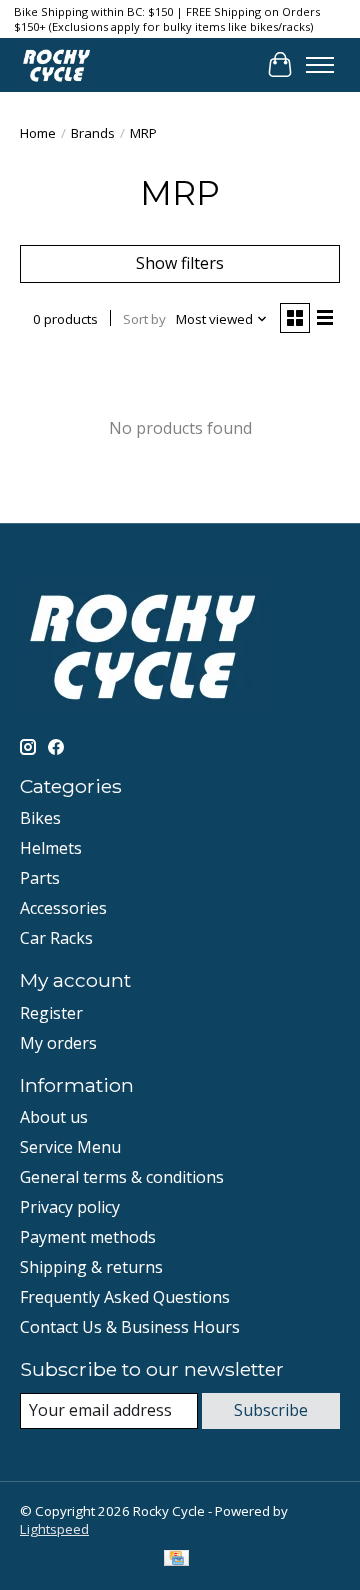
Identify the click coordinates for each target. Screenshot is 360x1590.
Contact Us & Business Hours (130, 1327)
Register (51, 1013)
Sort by (144, 319)
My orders (58, 1043)
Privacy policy (70, 1207)
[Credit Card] (176, 1560)
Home (38, 133)
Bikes (40, 818)
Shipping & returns (91, 1267)
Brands (93, 133)
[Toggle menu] (320, 65)
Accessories (63, 908)
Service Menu (70, 1147)
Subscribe (271, 1410)
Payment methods (88, 1237)
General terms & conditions (122, 1177)
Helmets (51, 848)
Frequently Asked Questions (125, 1297)
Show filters (180, 263)
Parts (40, 878)
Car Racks (56, 938)
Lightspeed (54, 1529)
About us (54, 1117)
